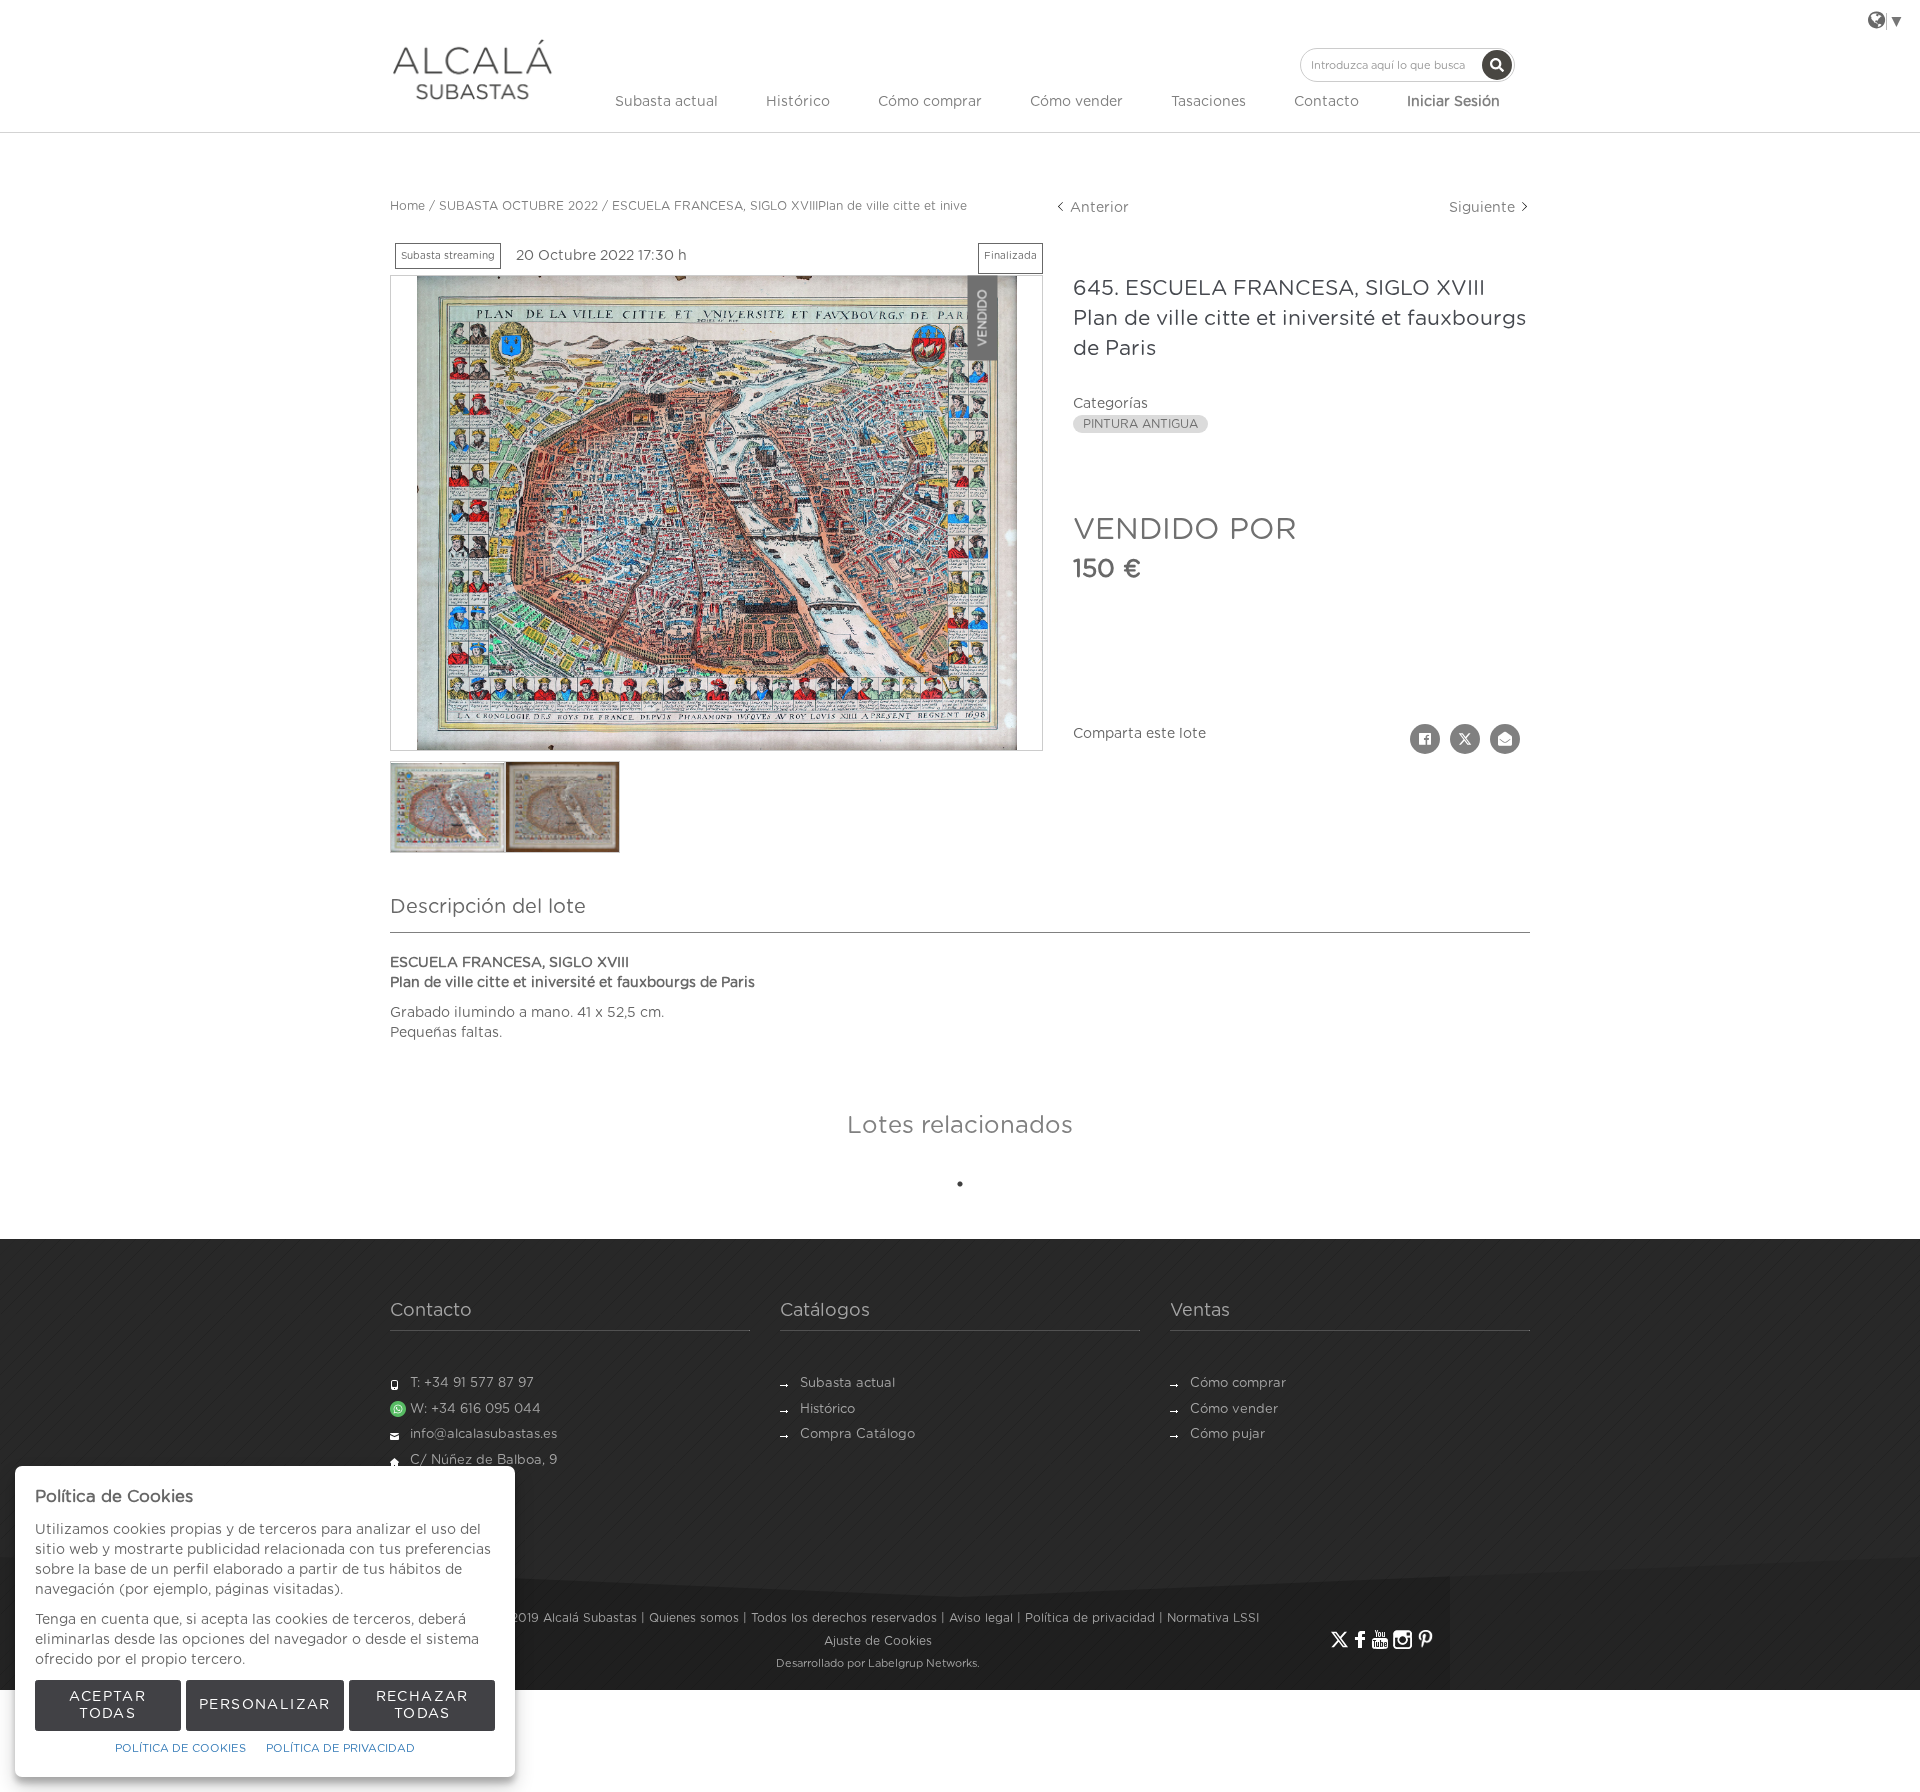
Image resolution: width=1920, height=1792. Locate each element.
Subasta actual (666, 102)
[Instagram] (1402, 1639)
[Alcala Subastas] (472, 69)
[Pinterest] (1425, 1639)
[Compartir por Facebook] (1425, 739)
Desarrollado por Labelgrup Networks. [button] (878, 1663)
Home (407, 206)
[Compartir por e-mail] (1505, 739)
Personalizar (265, 1705)
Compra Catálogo (857, 1434)
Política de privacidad (1090, 1618)
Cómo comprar (930, 102)
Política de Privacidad (340, 1748)
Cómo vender (1076, 102)
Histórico (798, 102)
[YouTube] (1380, 1639)
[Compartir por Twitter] (1465, 739)
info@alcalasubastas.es (483, 1434)
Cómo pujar (1227, 1434)
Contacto (1326, 102)
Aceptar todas (107, 1705)
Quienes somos (694, 1618)
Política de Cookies (180, 1748)
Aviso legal (981, 1618)
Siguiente (1484, 208)
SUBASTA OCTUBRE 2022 (518, 206)
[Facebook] (1360, 1639)
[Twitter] (1339, 1639)
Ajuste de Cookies (878, 1641)
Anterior (1097, 208)
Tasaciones (1208, 102)
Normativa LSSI (1213, 1618)
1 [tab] (960, 1184)
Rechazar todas (422, 1705)
